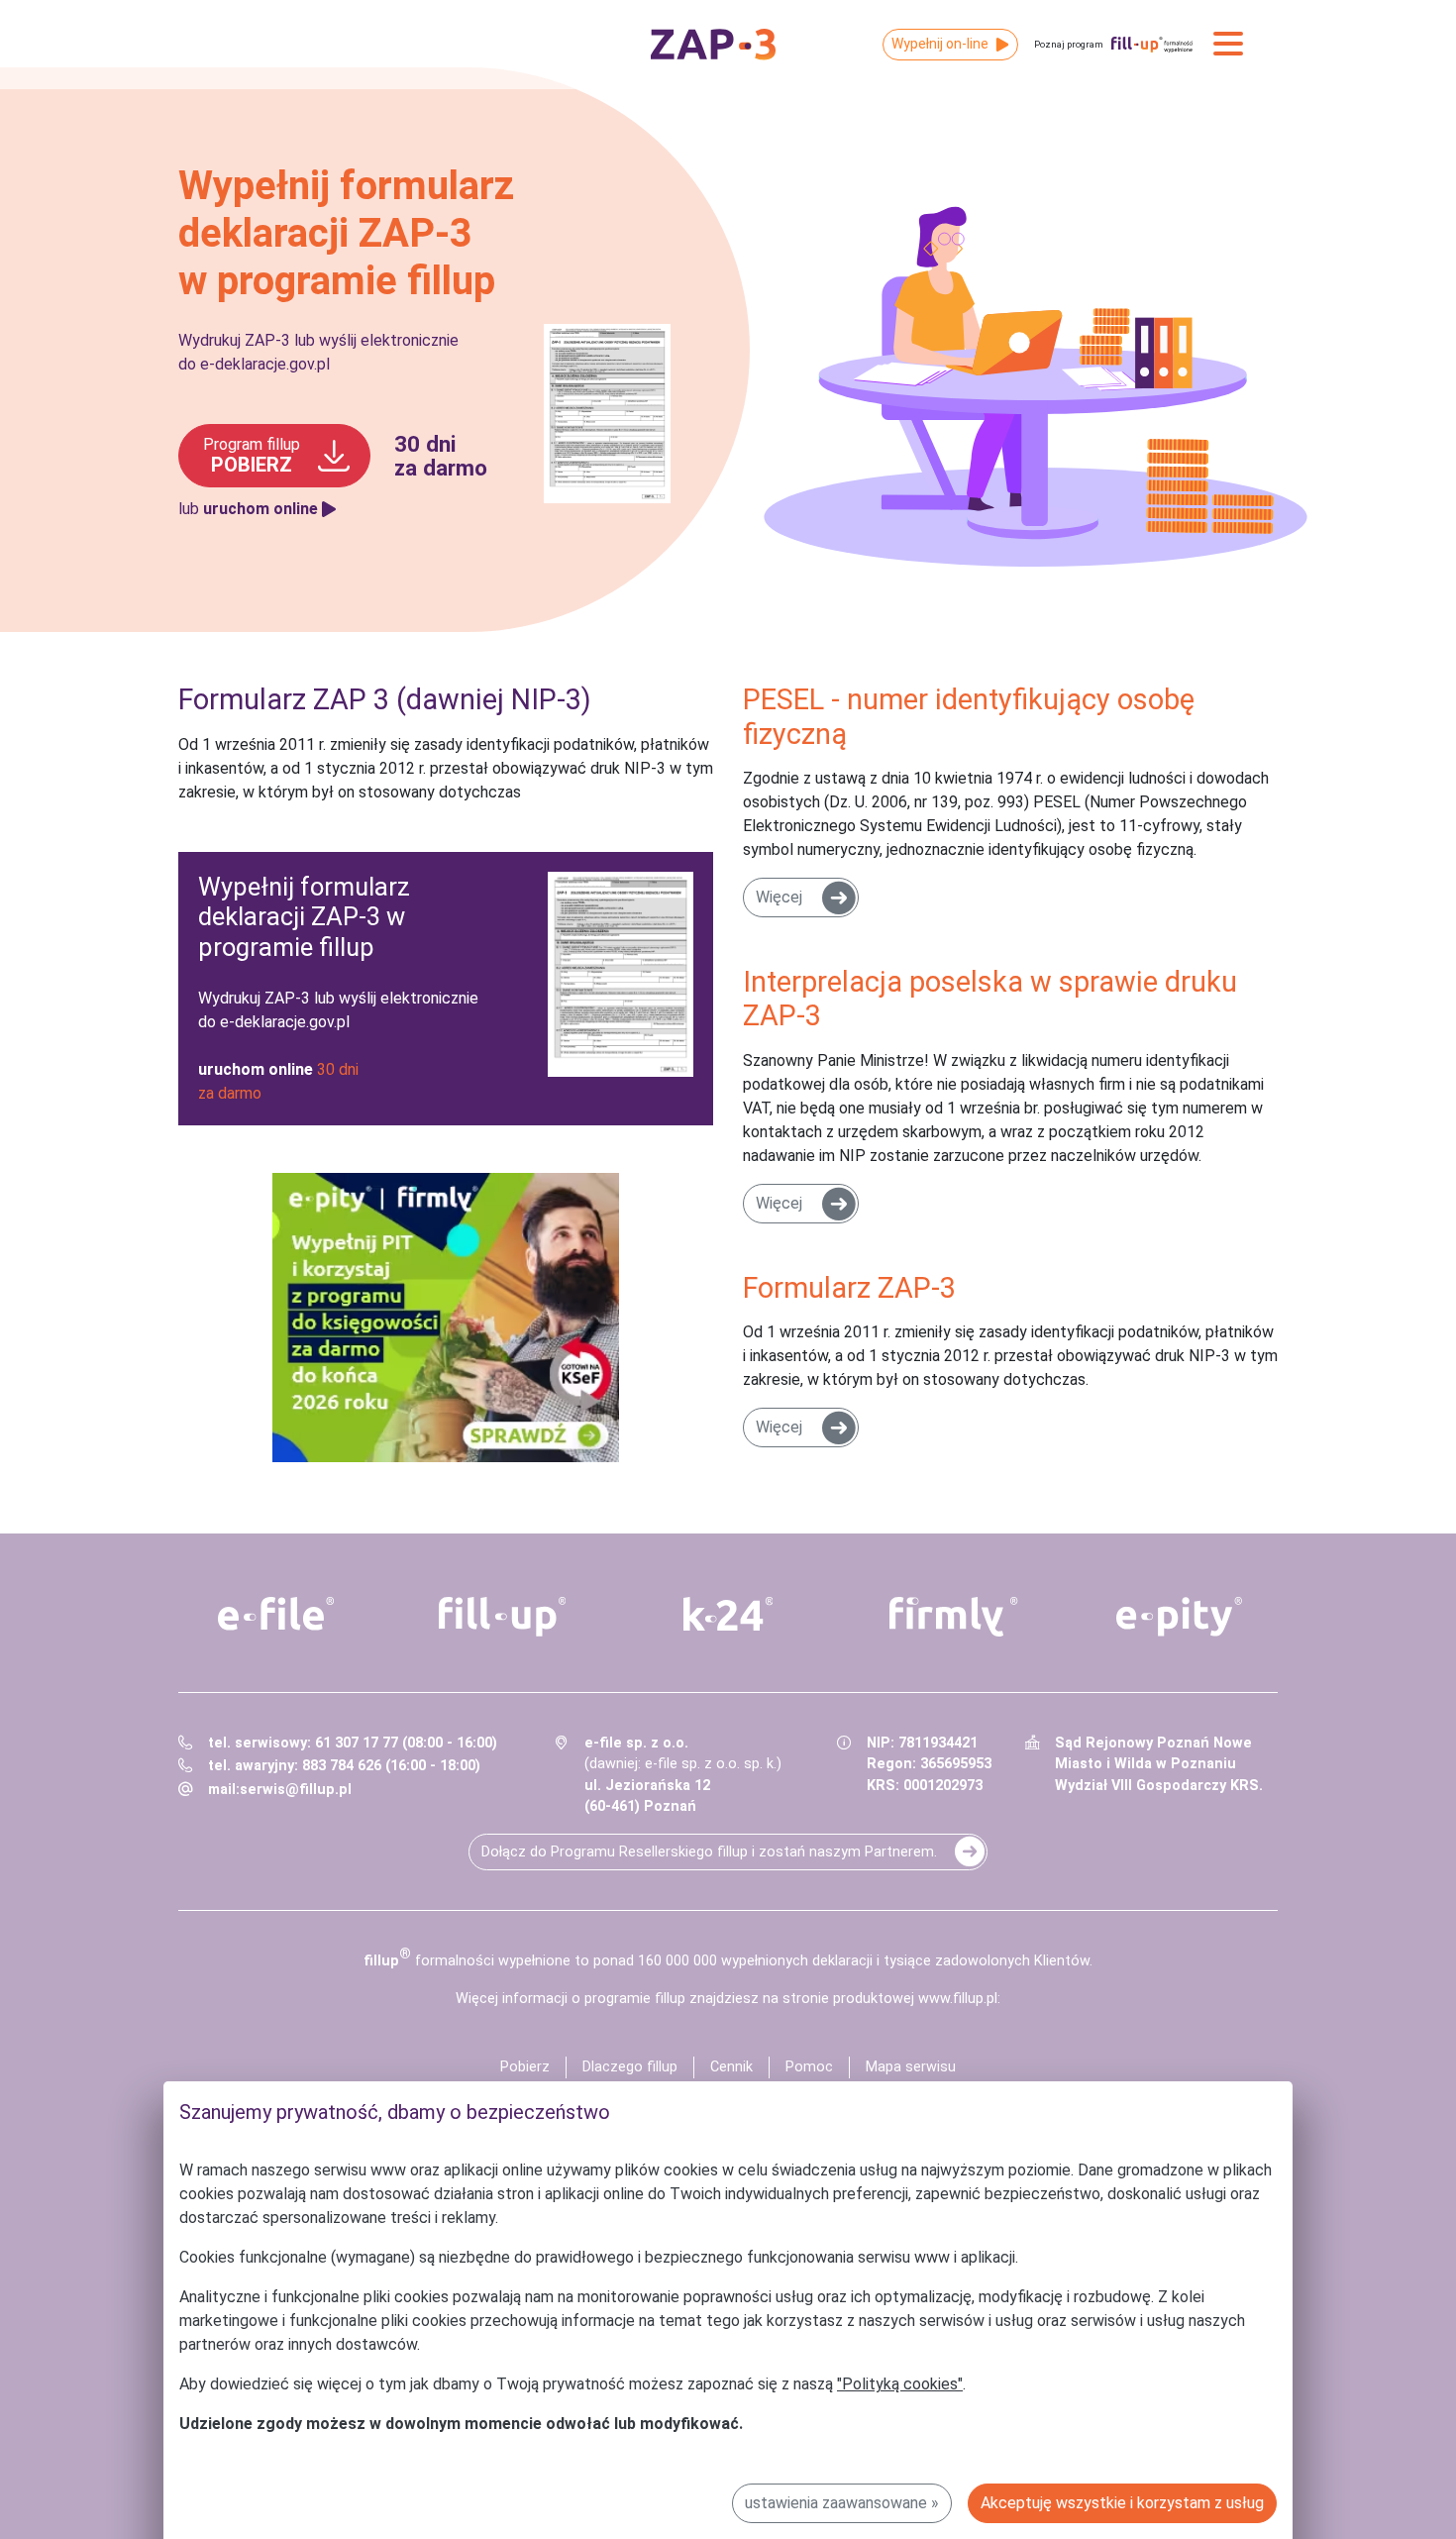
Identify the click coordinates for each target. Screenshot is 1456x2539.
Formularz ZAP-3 (849, 1288)
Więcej (779, 897)
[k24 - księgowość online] (728, 1614)
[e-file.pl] (276, 1614)
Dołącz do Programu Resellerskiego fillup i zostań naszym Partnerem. (709, 1852)
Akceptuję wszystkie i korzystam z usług (1122, 2503)
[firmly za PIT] (446, 1318)
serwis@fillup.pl (296, 1790)
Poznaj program (1069, 44)
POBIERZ (252, 456)
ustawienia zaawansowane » (842, 2503)
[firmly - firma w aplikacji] (954, 1617)
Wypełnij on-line (940, 44)
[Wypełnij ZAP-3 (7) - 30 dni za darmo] (446, 989)
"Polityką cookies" (900, 2384)
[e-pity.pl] (1180, 1617)
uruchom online (260, 509)
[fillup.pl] (502, 1617)
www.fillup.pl (958, 1999)
